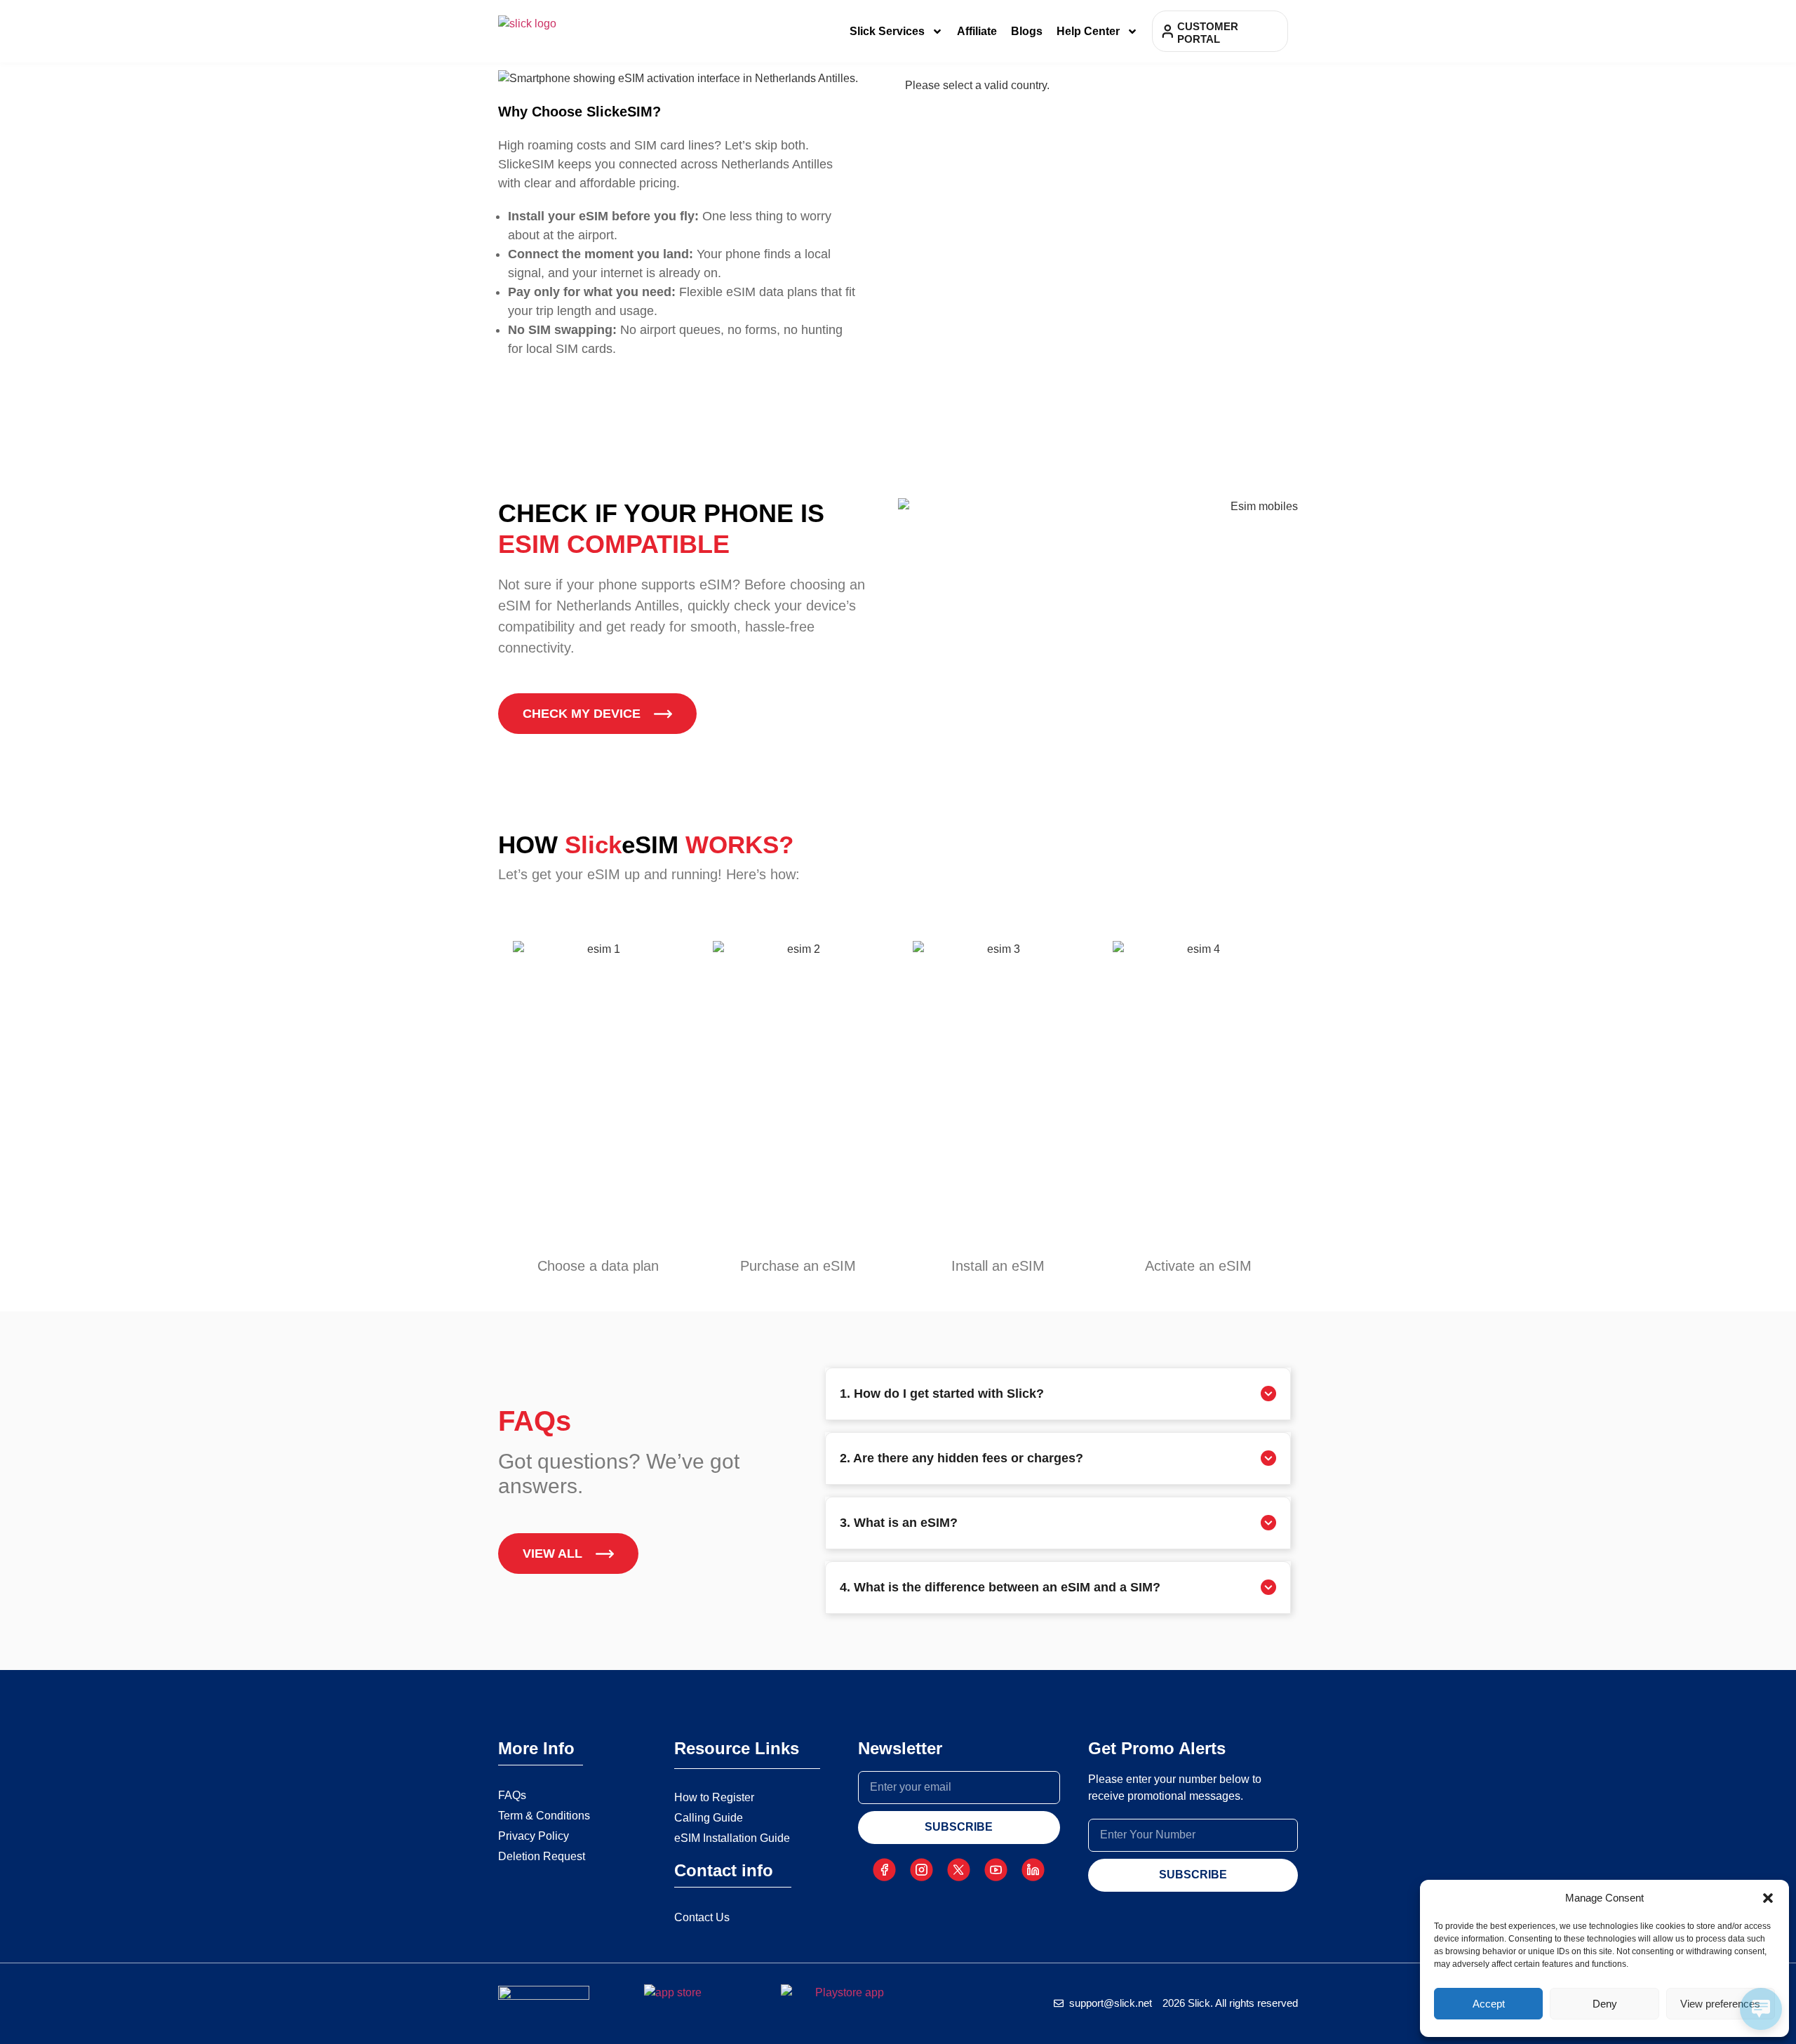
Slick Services (887, 31)
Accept (1489, 2004)
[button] (1768, 1898)
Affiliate (977, 31)
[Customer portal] (1168, 31)
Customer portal (1208, 33)
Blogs (1027, 31)
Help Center (1088, 31)
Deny (1605, 2004)
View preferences (1720, 2004)
